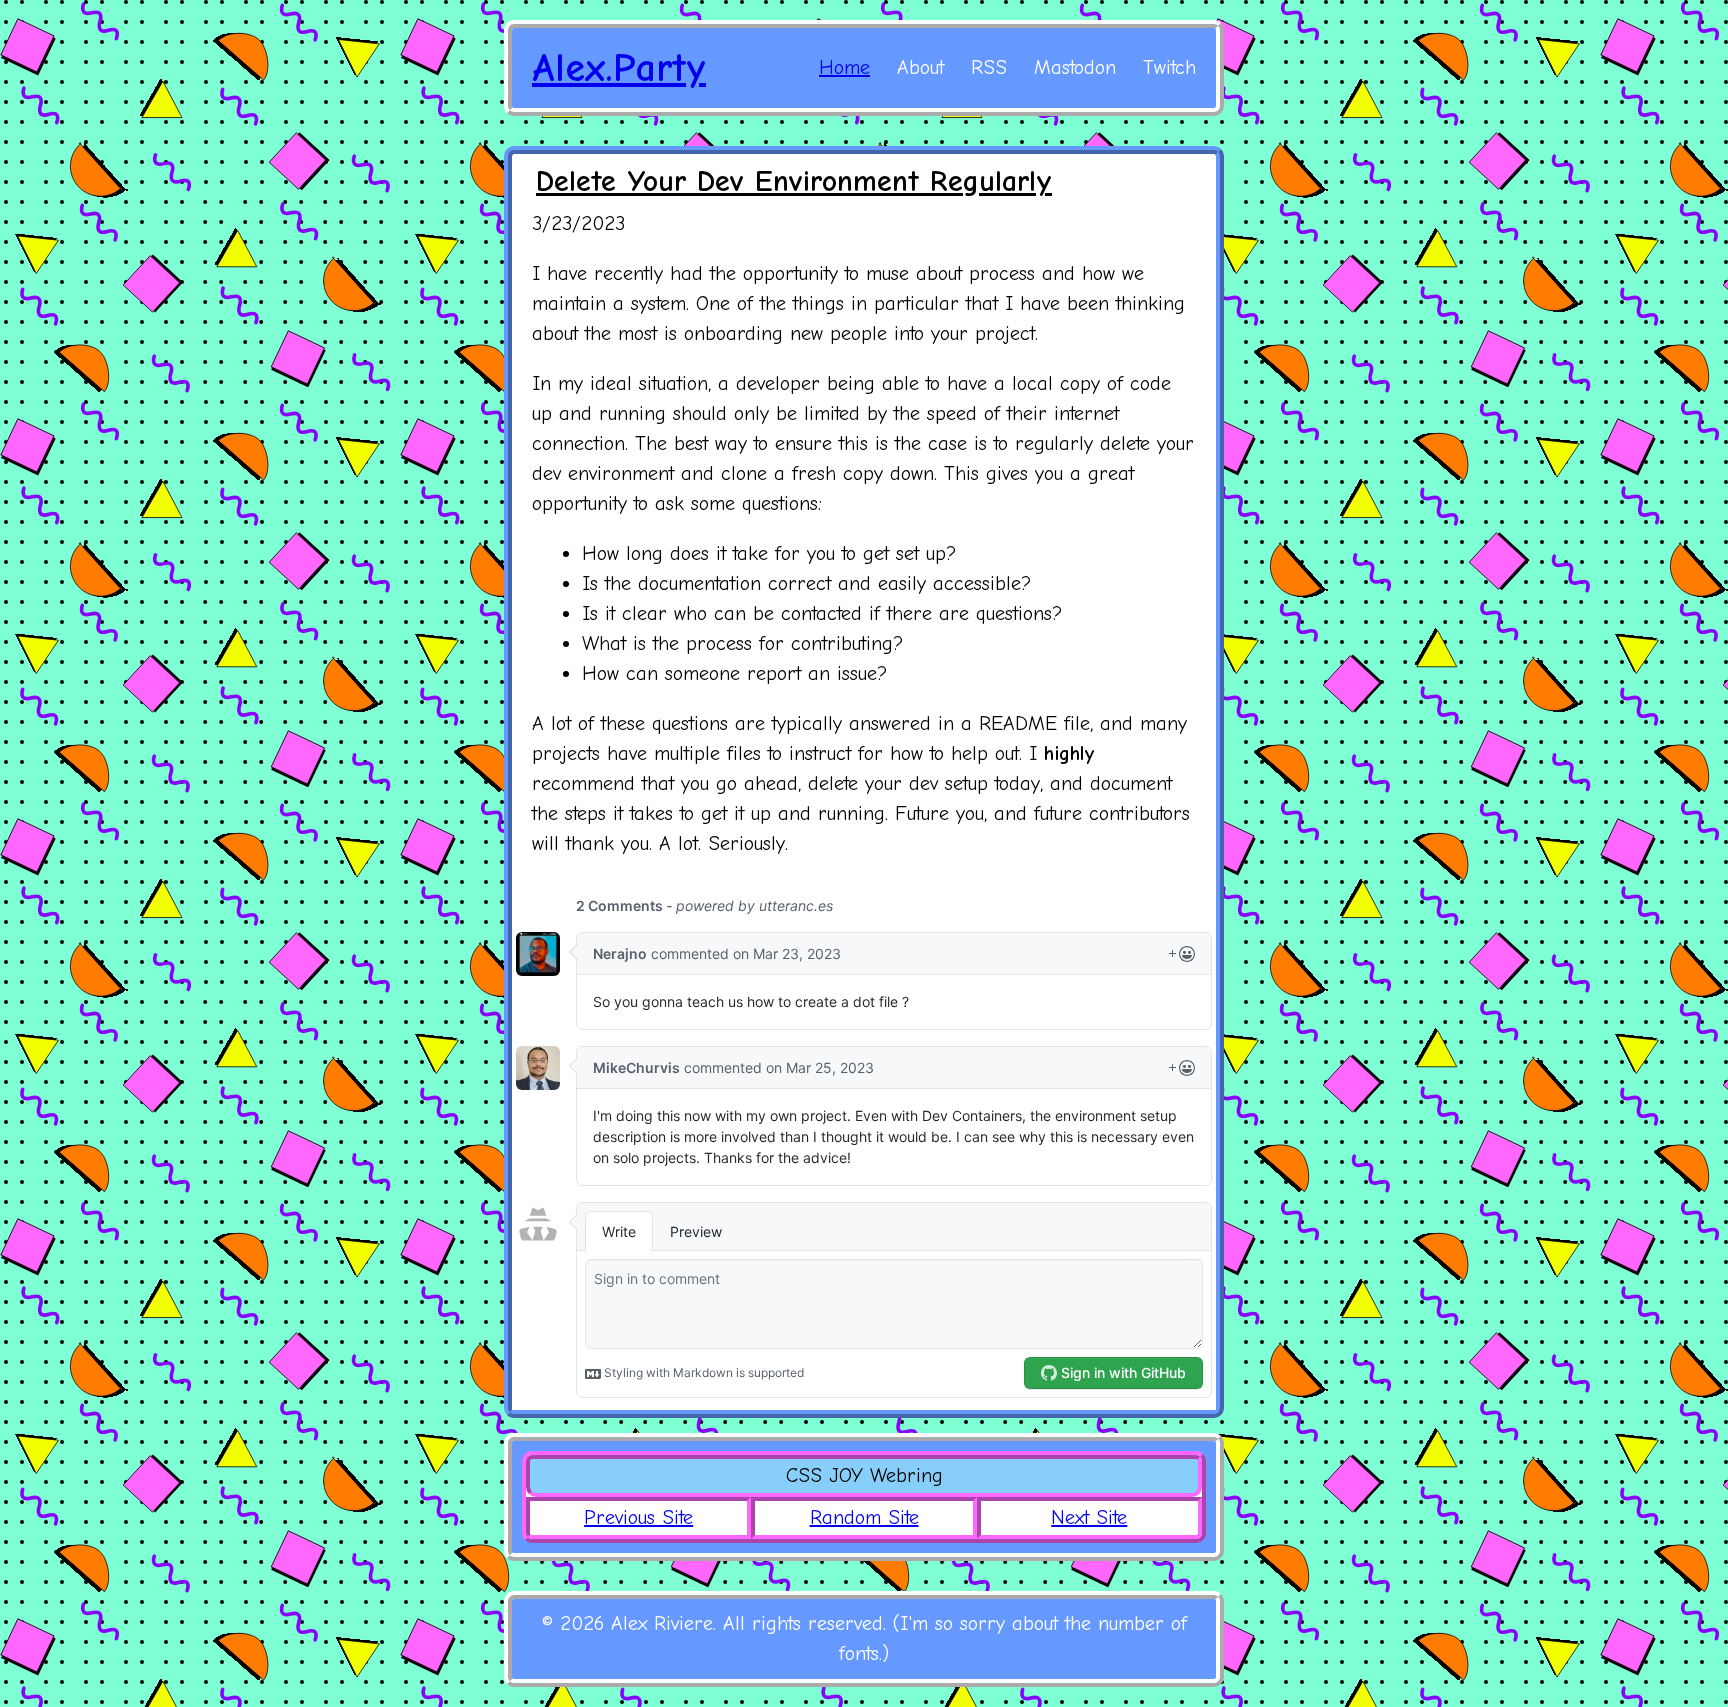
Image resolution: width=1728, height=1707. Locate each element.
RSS (989, 67)
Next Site (1089, 1517)
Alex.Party (619, 68)
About (920, 67)
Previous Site (638, 1517)
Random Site (864, 1517)
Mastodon (1075, 67)
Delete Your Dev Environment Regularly (794, 181)
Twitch (1169, 67)
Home (844, 67)
